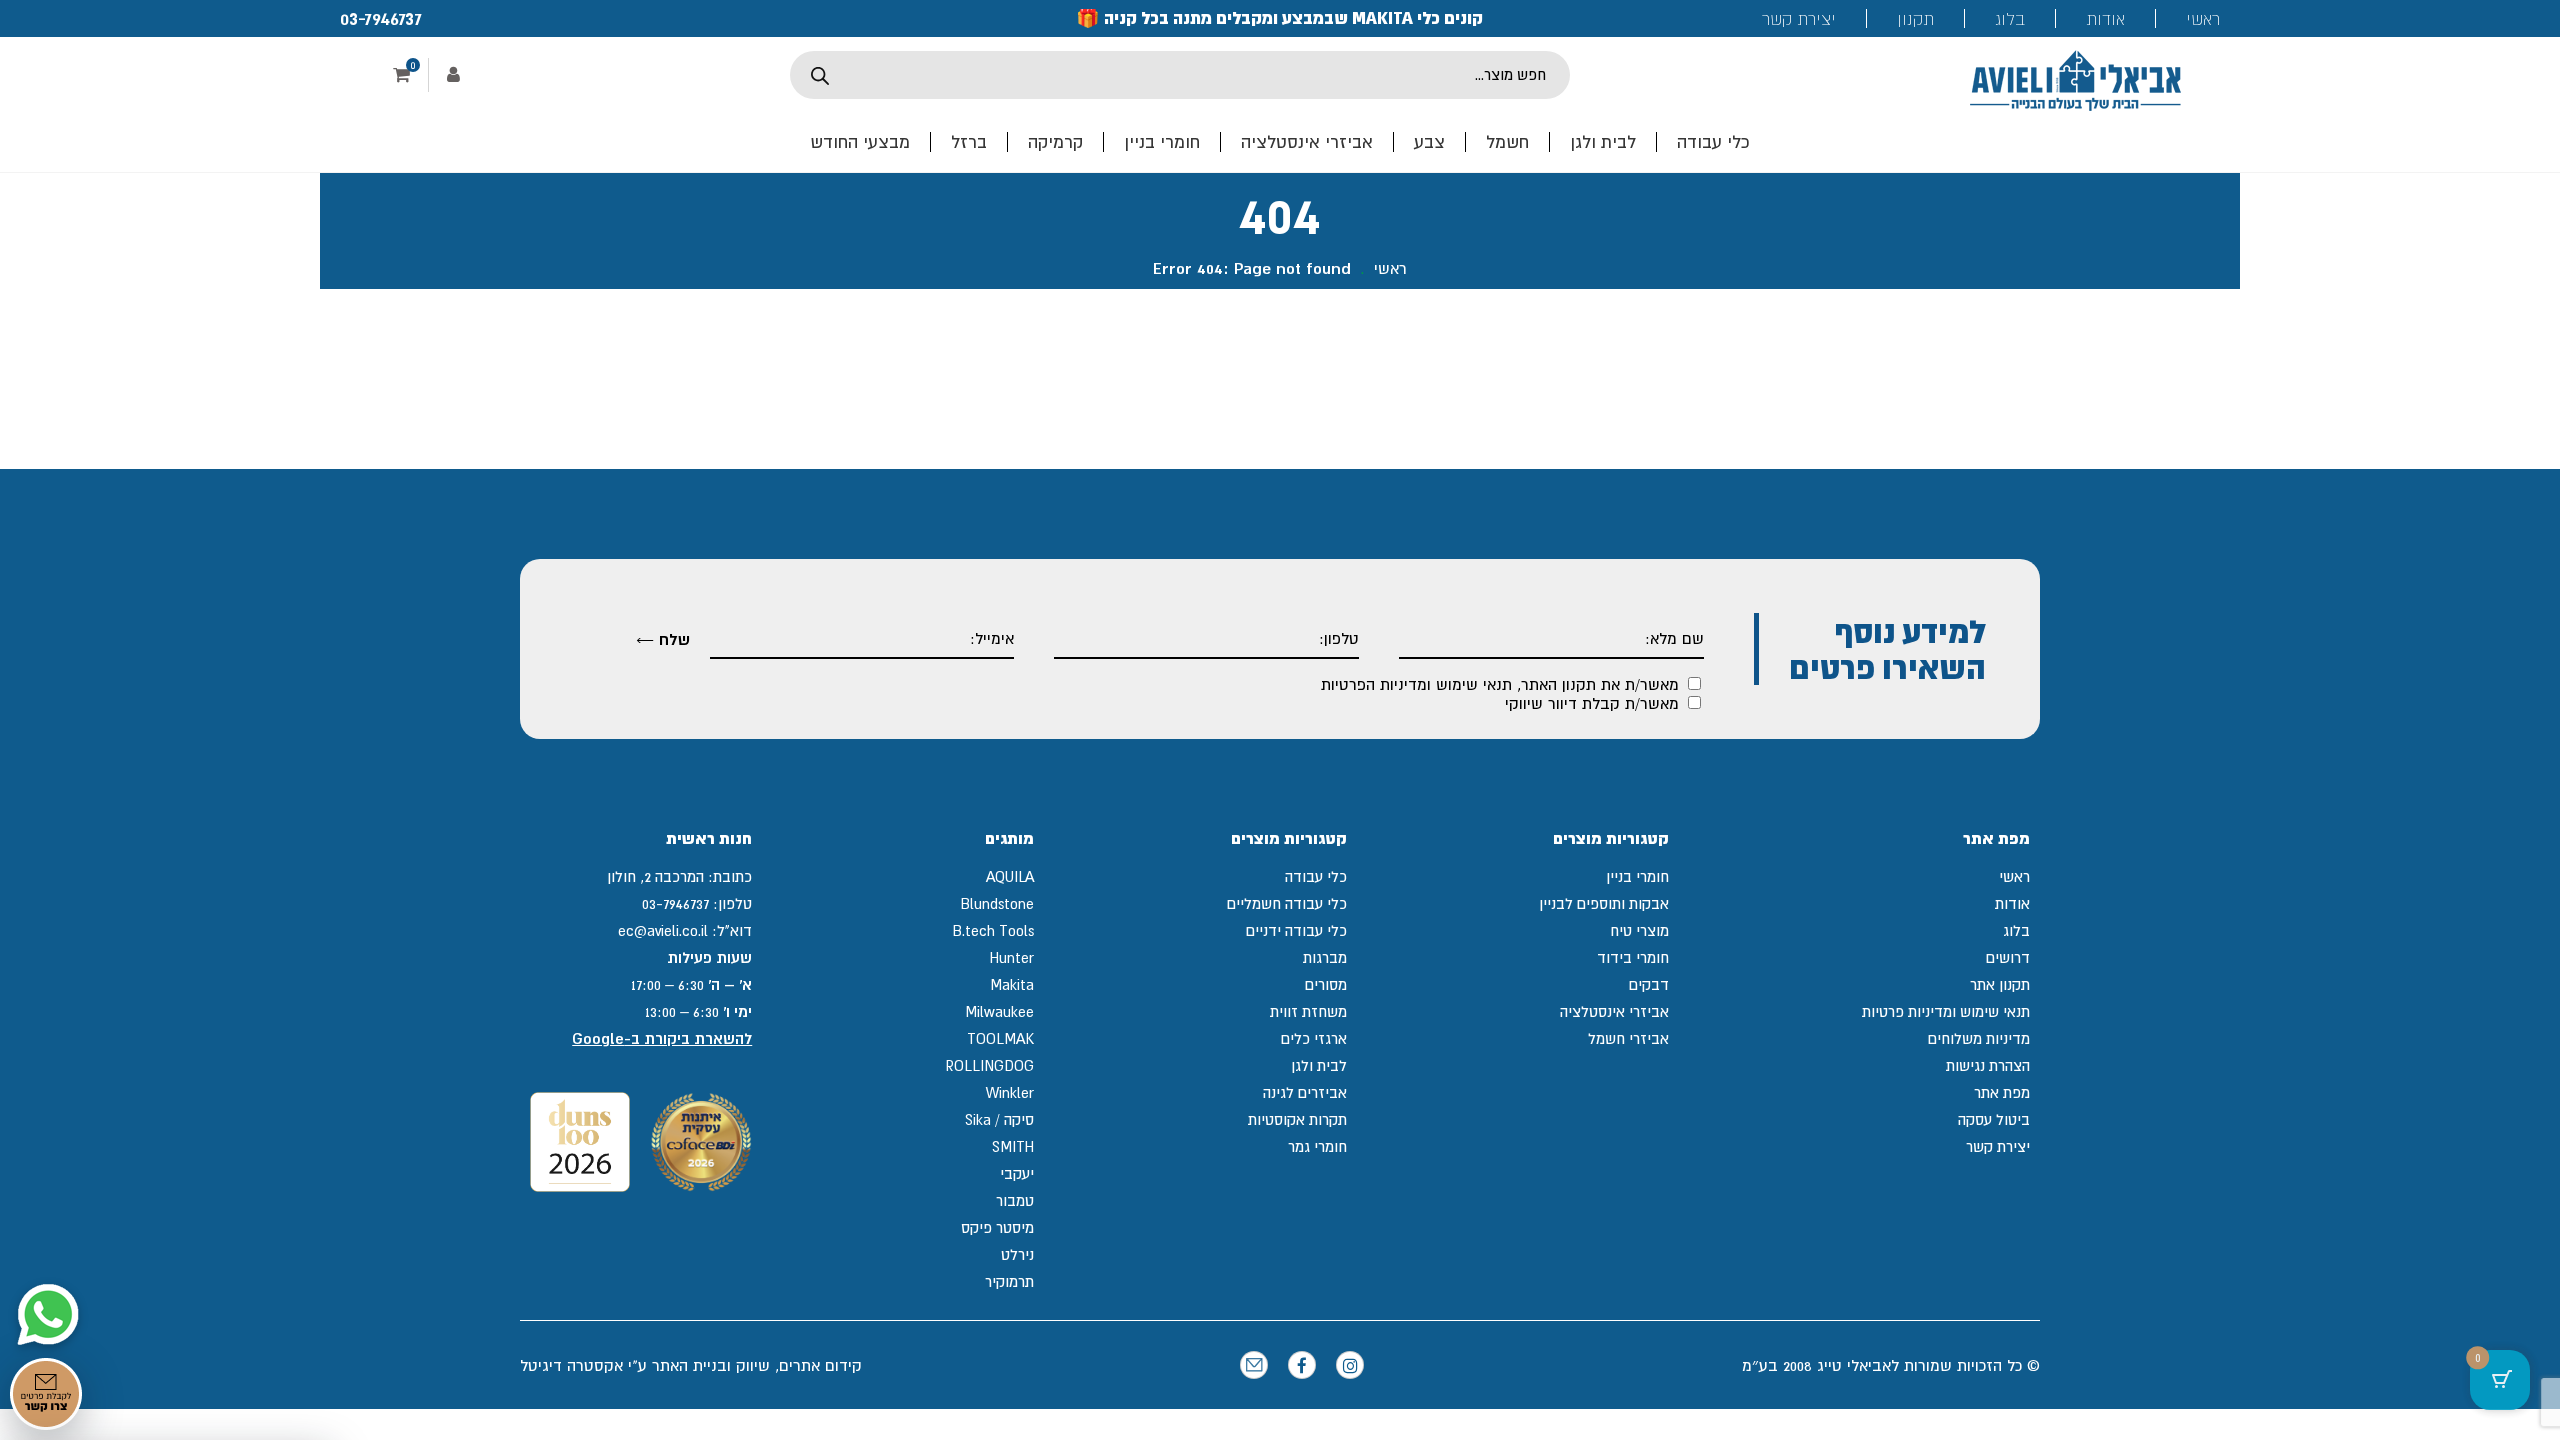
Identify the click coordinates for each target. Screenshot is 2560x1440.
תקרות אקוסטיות (1297, 1119)
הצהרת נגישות (1988, 1065)
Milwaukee (999, 1011)
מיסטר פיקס (997, 1227)
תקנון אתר (2000, 984)
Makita (1012, 984)
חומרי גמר (1317, 1146)
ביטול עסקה (1994, 1119)
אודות (2105, 18)
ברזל (969, 142)
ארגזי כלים (1314, 1038)
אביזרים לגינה (1305, 1092)
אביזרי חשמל (1628, 1038)
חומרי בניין (1162, 142)
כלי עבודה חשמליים (1287, 903)
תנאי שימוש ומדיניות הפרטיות (1416, 684)
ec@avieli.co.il (663, 930)
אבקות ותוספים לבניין (1604, 903)
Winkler (1010, 1092)
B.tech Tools (993, 930)
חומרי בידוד (1633, 957)
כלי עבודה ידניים (1296, 930)
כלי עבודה (1713, 142)
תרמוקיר (1009, 1281)
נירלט (1017, 1254)
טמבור (1015, 1200)
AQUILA (1010, 876)
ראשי (2203, 18)
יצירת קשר (1799, 18)
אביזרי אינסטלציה (1307, 142)
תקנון (1915, 18)
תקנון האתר (1558, 684)
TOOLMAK (1000, 1038)
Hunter (1012, 957)
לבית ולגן (1603, 142)
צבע (1429, 142)
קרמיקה (1055, 142)
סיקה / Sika (999, 1119)
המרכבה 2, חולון (655, 876)
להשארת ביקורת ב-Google (662, 1038)
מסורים (1326, 984)
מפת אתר (2002, 1092)
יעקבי (1017, 1173)
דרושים (2008, 957)
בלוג (2010, 18)
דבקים (1649, 984)
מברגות (1325, 957)
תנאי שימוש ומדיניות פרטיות (1946, 1011)
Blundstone (997, 903)
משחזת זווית (1308, 1011)
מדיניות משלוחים (1979, 1038)
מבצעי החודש (860, 142)
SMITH (1013, 1146)
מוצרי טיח (1639, 930)
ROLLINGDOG (989, 1065)
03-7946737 (381, 18)
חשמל (1507, 142)
